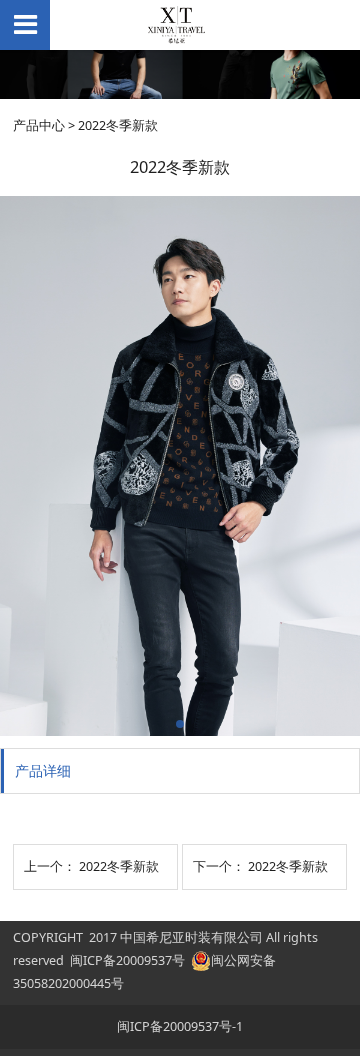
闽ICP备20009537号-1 (180, 1026)
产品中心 (39, 125)
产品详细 (43, 770)
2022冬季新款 (119, 866)
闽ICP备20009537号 (127, 960)
